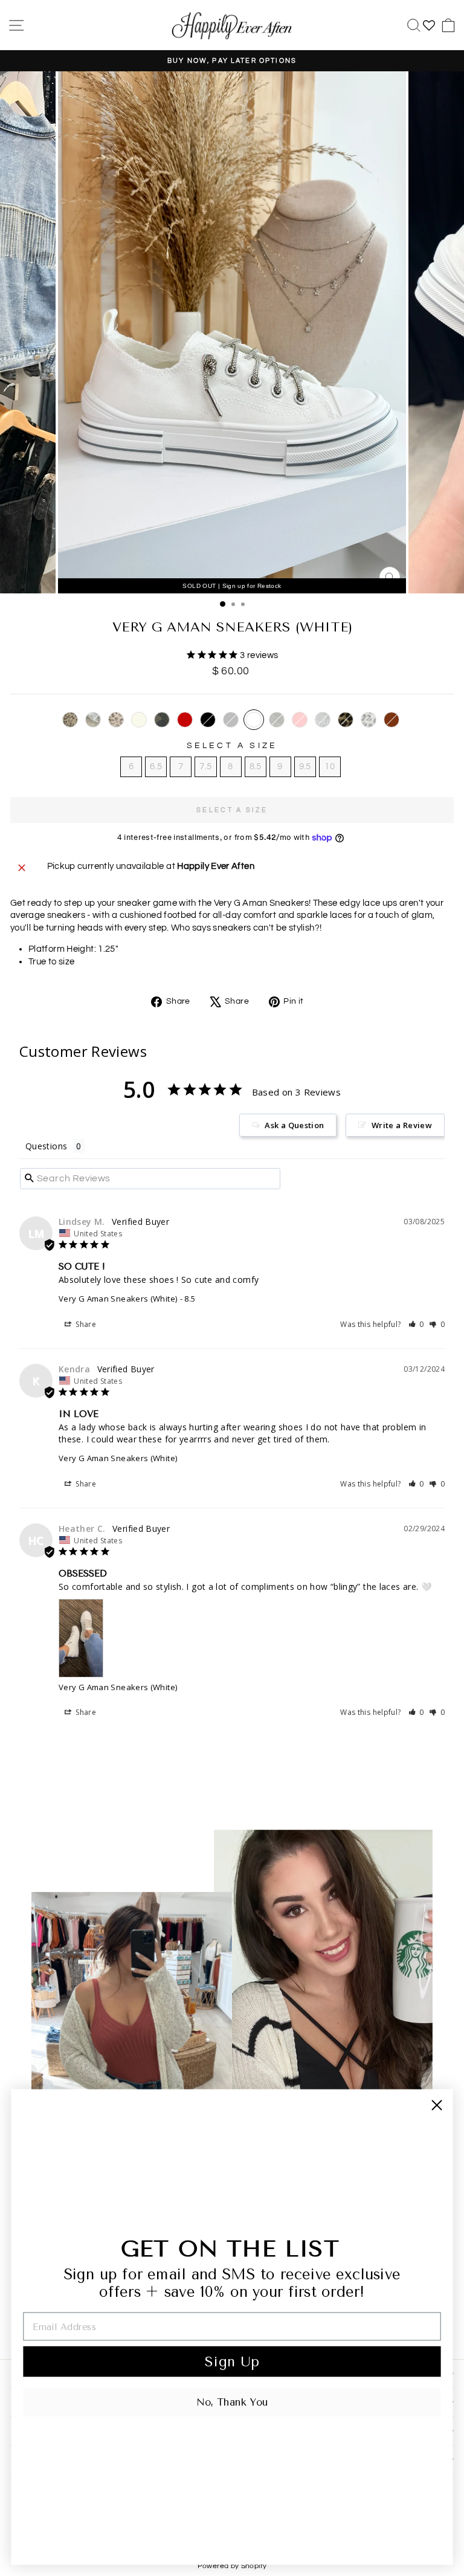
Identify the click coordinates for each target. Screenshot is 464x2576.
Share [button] (85, 1324)
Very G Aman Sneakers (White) (118, 1299)
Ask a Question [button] (294, 1125)
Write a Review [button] (402, 1125)
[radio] (70, 720)
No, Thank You (232, 2402)
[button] (417, 1324)
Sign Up (232, 2361)
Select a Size (232, 746)
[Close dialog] (437, 2105)
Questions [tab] (46, 1146)
